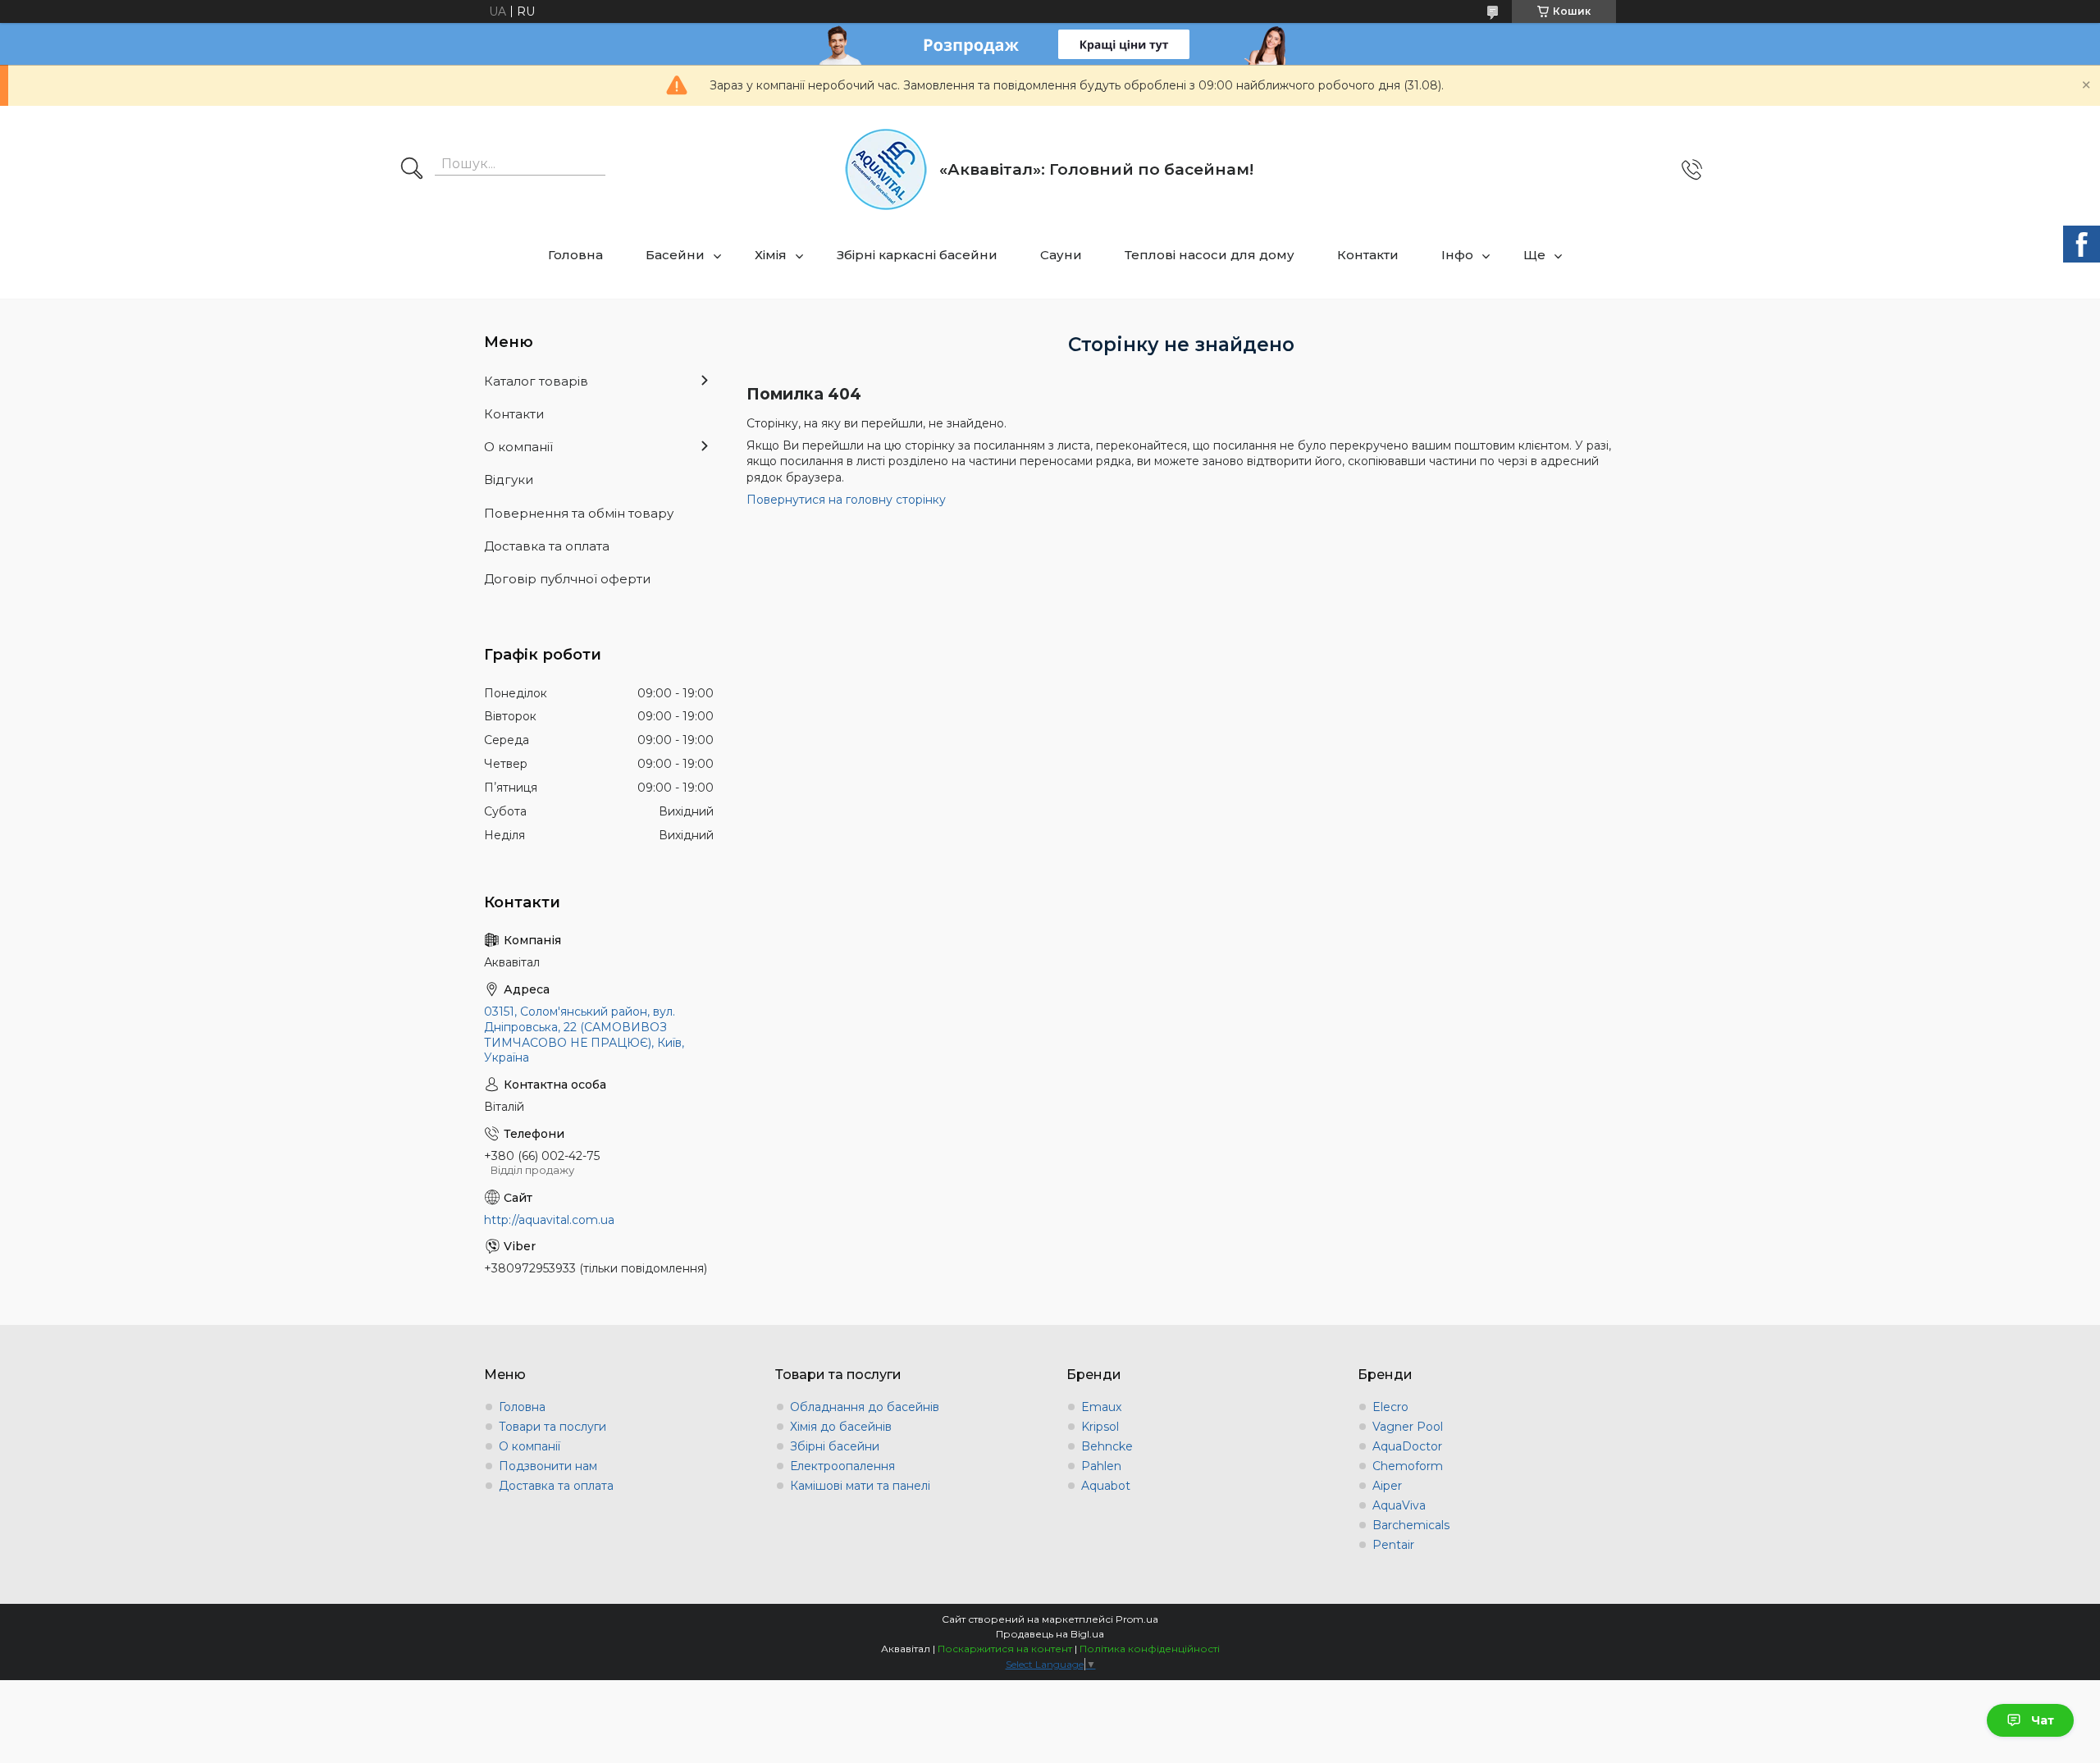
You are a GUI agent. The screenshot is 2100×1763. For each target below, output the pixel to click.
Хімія (771, 255)
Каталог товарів (536, 381)
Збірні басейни (835, 1446)
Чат (2043, 1720)
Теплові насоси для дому (1210, 255)
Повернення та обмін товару (579, 513)
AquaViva (1399, 1505)
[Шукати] (412, 170)
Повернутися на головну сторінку (846, 500)
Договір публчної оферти (567, 579)
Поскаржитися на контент (1005, 1649)
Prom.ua (1137, 1619)
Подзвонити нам (548, 1466)
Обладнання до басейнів (865, 1407)
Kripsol (1100, 1427)
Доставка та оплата (547, 546)
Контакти (1368, 255)
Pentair (1393, 1545)
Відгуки (509, 480)
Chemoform (1408, 1466)
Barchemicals (1411, 1525)
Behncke (1107, 1446)
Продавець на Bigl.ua (1050, 1634)
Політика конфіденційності (1150, 1649)
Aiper (1387, 1486)
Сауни (1061, 255)
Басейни (675, 255)
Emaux (1101, 1407)
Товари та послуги (552, 1427)
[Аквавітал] (886, 169)
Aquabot (1106, 1486)
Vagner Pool (1408, 1427)
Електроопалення (842, 1466)
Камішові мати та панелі (860, 1486)
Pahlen (1101, 1466)
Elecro (1390, 1407)
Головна (575, 255)
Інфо (1457, 255)
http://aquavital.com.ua (549, 1220)
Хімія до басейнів (841, 1427)
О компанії (518, 447)
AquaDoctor (1407, 1446)
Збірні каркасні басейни (917, 255)
